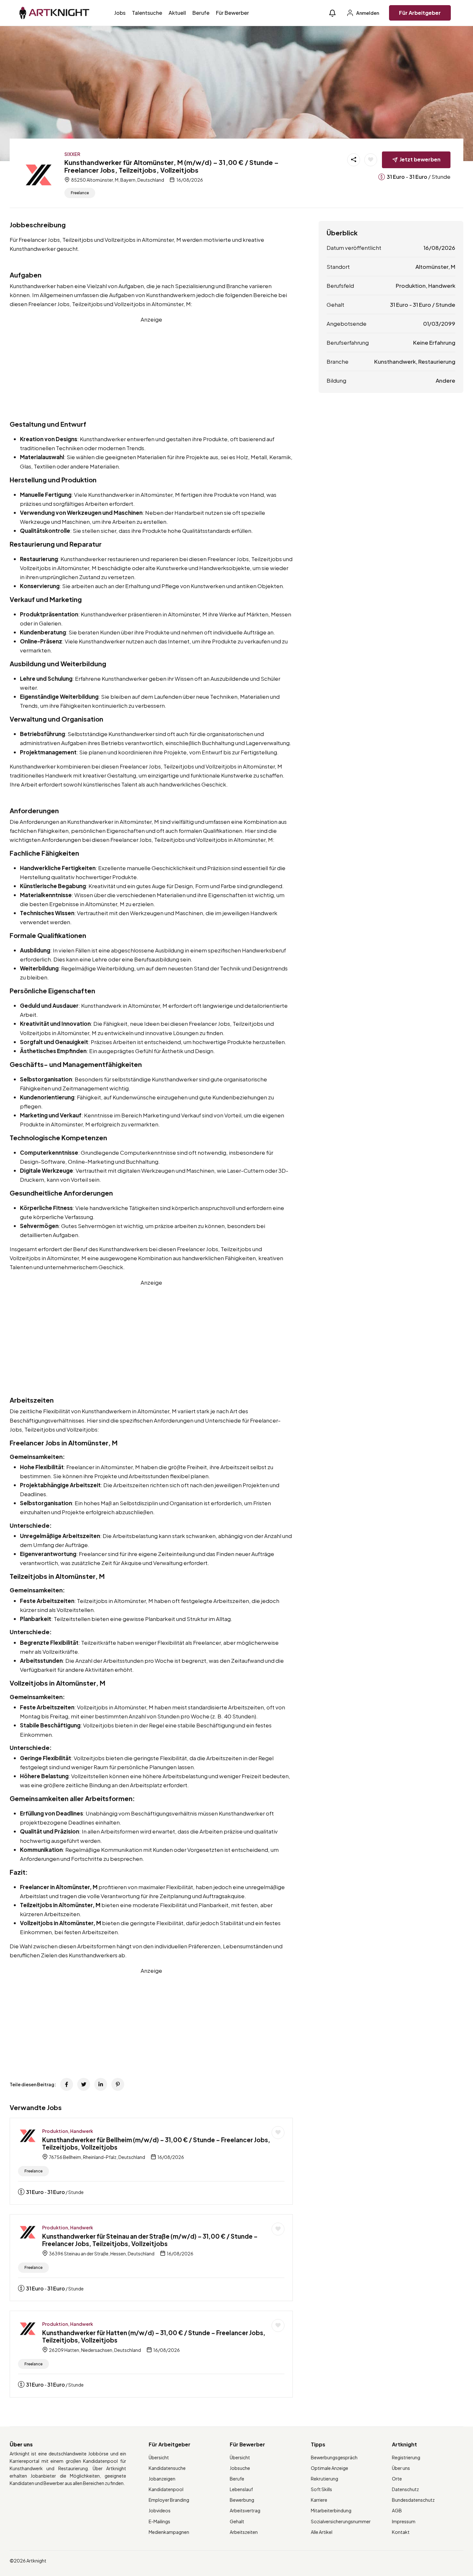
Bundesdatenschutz (413, 2500)
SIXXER (72, 154)
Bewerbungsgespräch (334, 2457)
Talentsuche (147, 13)
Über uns (401, 2468)
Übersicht (159, 2457)
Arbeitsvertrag (245, 2510)
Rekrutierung (325, 2479)
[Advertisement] (151, 369)
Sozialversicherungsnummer (341, 2521)
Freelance (80, 193)
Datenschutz (405, 2489)
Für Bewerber (232, 13)
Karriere (319, 2500)
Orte (397, 2479)
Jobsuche (240, 2468)
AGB (397, 2510)
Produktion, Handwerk (68, 2131)
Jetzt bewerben (420, 159)
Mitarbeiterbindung (331, 2510)
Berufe (201, 13)
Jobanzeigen (162, 2479)
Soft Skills (321, 2489)
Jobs (120, 13)
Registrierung (406, 2457)
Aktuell (177, 13)
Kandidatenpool (166, 2489)
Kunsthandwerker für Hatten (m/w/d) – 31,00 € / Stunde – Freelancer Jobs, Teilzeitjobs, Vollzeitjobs (154, 2336)
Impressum (404, 2521)
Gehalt (237, 2521)
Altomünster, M (435, 267)
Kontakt (401, 2532)
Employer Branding (169, 2500)
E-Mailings (159, 2521)
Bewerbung (242, 2500)
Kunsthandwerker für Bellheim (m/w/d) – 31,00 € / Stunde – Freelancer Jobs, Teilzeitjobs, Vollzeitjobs (156, 2143)
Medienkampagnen (169, 2532)
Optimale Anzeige (329, 2468)
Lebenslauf (241, 2489)
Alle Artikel (322, 2532)
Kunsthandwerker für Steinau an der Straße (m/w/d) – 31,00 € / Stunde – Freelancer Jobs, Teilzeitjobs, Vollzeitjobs (150, 2240)
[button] (332, 13)
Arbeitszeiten (244, 2532)
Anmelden (367, 13)
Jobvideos (160, 2510)
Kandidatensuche (167, 2468)
